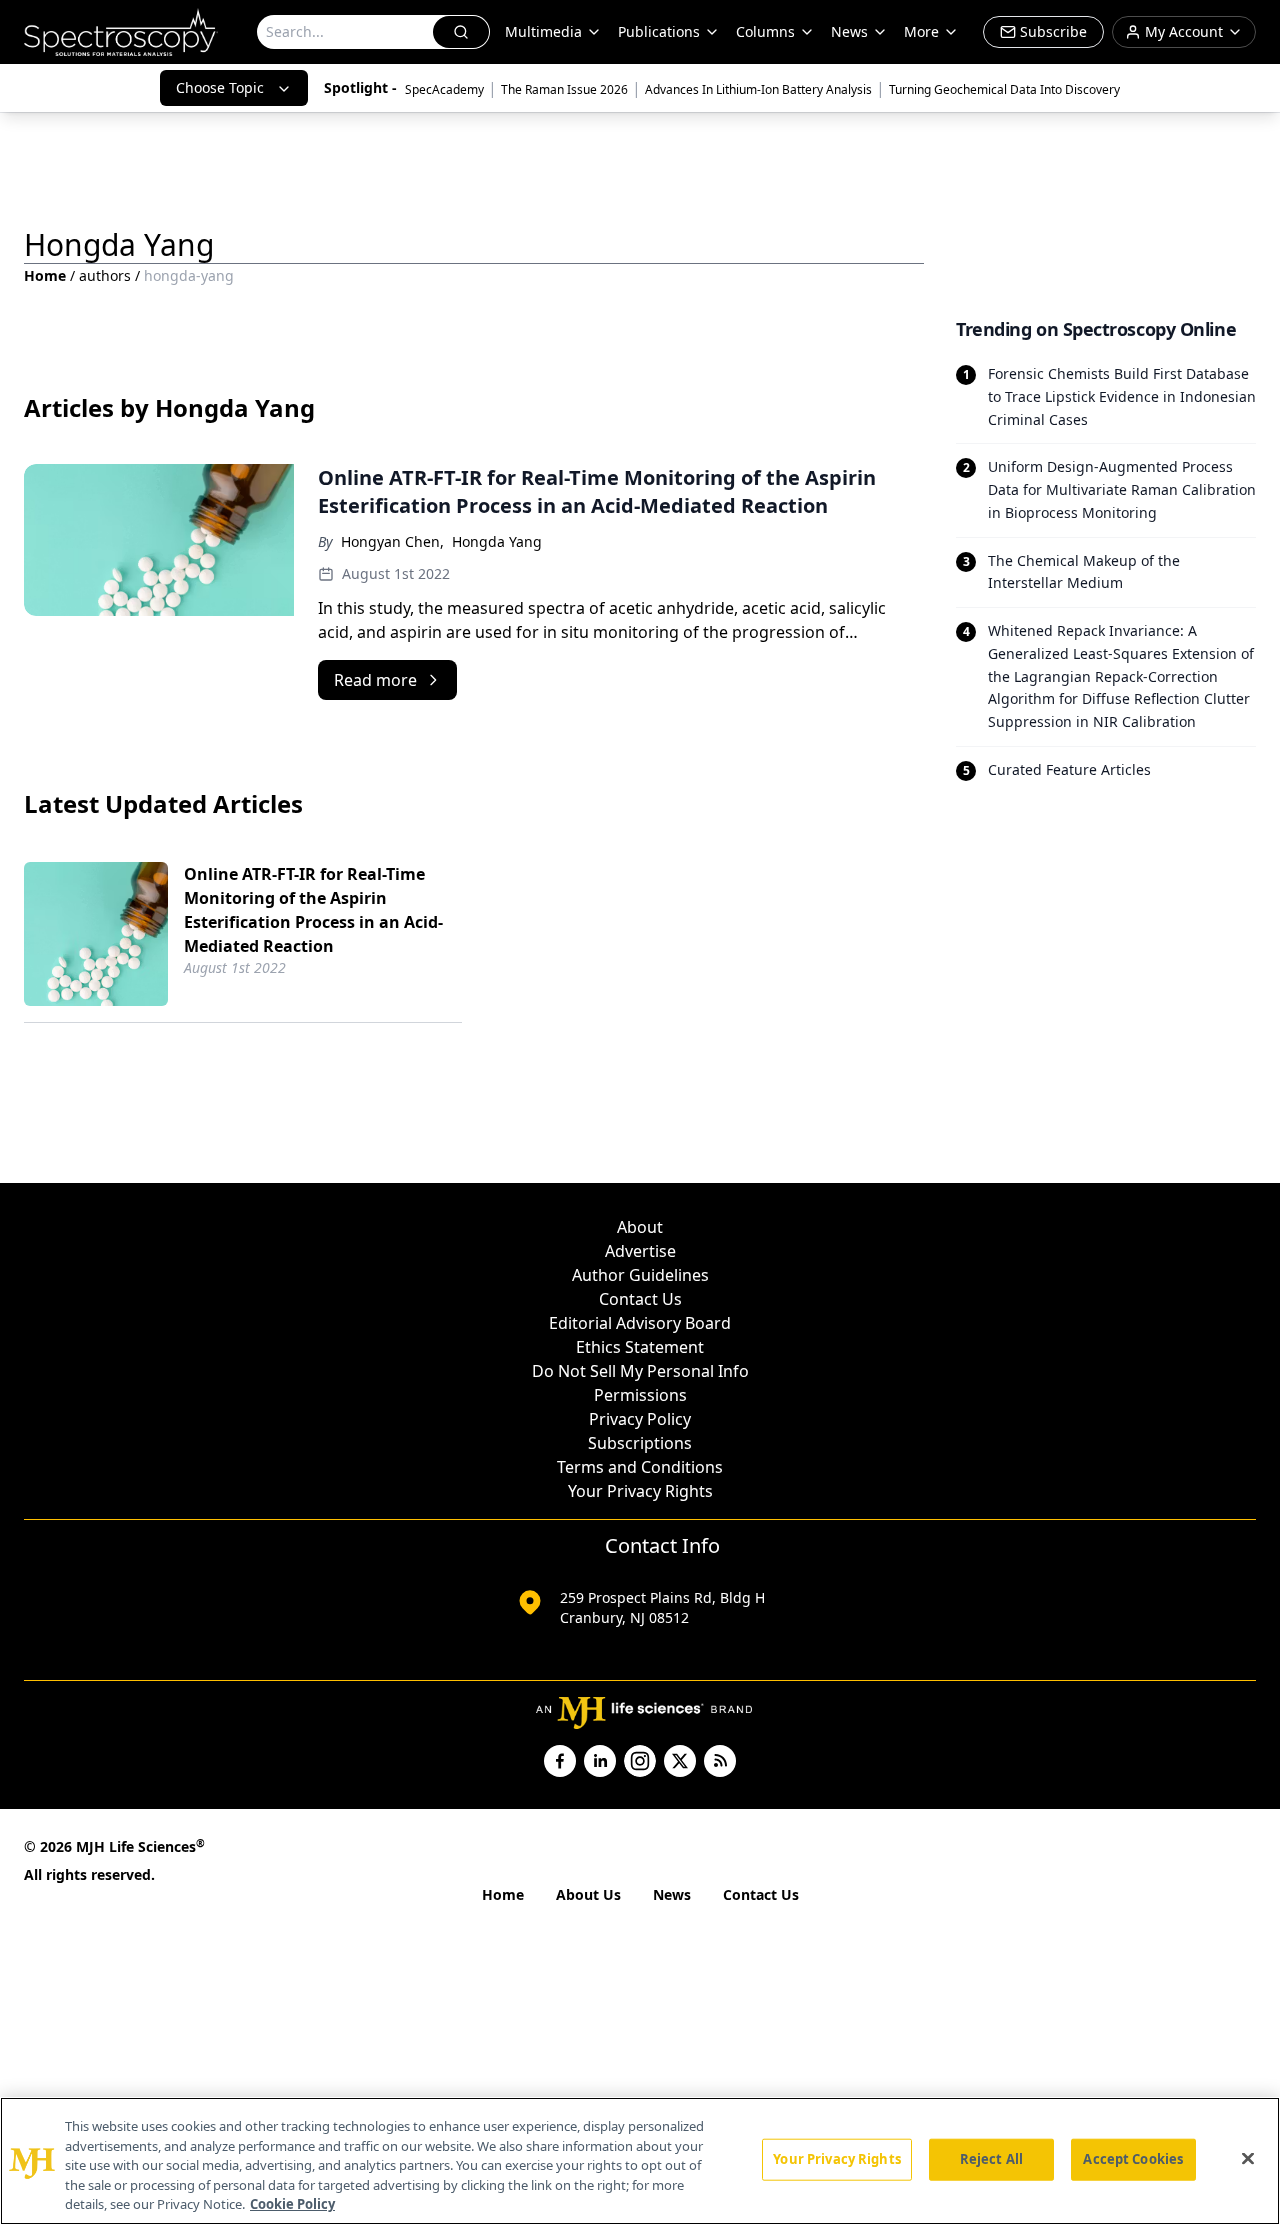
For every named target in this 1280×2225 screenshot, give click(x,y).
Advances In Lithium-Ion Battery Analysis (758, 89)
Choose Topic (220, 87)
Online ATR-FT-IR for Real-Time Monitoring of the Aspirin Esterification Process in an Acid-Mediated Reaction (313, 910)
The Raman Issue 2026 (564, 89)
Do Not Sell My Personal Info (640, 1371)
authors (105, 275)
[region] (640, 2161)
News (672, 1894)
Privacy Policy (640, 1419)
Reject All (991, 2159)
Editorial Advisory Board (640, 1323)
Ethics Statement (640, 1347)
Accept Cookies (1133, 2159)
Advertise (640, 1251)
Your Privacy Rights (640, 1491)
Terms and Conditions (640, 1467)
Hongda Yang (497, 541)
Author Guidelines (640, 1275)
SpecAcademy (444, 89)
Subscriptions (640, 1443)
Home (45, 275)
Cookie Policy (292, 2204)
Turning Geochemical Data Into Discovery (1004, 89)
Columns (765, 31)
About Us (588, 1894)
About (640, 1227)
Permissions (640, 1395)
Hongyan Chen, (392, 541)
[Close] (1248, 2159)
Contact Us (640, 1299)
